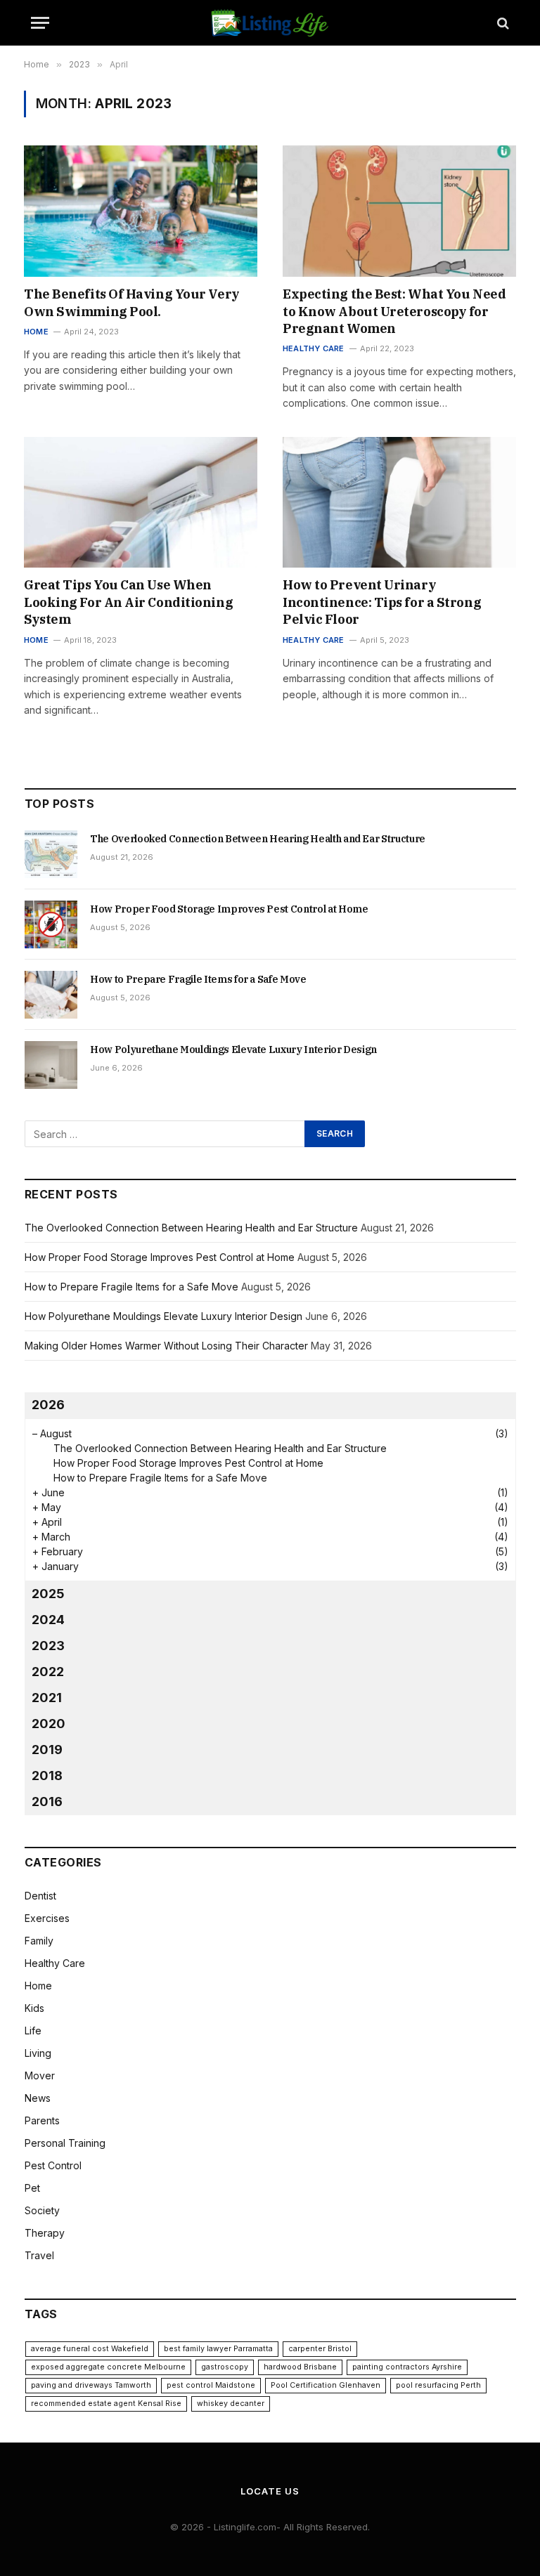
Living (38, 2053)
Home (36, 332)
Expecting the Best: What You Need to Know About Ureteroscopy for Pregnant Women (394, 311)
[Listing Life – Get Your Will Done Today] (270, 23)
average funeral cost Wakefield (90, 2349)
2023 (48, 1646)
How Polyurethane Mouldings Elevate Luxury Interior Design (233, 1050)
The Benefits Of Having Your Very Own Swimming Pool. (132, 302)
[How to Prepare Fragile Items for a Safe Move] (51, 995)
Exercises (47, 1918)
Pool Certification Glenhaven (326, 2385)
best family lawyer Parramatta (218, 2349)
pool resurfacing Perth (438, 2385)
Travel (39, 2255)
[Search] (502, 23)
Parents (42, 2120)
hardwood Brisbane (300, 2367)
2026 (48, 1405)
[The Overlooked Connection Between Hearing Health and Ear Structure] (51, 854)
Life (33, 2031)
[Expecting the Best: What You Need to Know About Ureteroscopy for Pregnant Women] (399, 211)
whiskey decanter (231, 2404)
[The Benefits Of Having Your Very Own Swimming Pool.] (141, 211)
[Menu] (40, 23)
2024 (48, 1620)
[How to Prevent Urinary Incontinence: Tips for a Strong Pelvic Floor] (399, 503)
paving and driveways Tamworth (91, 2385)
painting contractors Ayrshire (407, 2367)
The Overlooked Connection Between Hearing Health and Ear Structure (258, 839)
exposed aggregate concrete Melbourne (108, 2367)
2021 (47, 1698)
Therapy (45, 2233)
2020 (49, 1724)
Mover (40, 2075)
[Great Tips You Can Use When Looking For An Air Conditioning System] (141, 503)
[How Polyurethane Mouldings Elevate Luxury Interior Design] (51, 1065)
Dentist (40, 1896)
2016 (47, 1802)
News (38, 2098)
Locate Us (270, 2491)
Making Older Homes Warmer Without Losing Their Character (166, 1346)
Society (42, 2210)
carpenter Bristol (320, 2349)
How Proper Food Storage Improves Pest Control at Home (229, 909)
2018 (47, 1776)
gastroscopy (225, 2367)
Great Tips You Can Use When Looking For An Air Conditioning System (128, 602)
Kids (34, 2008)
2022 (48, 1672)
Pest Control (53, 2165)
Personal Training (65, 2143)
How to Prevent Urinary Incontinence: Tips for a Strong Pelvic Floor (382, 602)
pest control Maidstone (211, 2385)
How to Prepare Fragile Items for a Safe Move (198, 979)
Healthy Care (314, 348)
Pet (32, 2188)
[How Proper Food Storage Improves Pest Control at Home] (51, 924)
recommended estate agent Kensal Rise (106, 2404)
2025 (48, 1594)
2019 (47, 1750)
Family (39, 1941)
